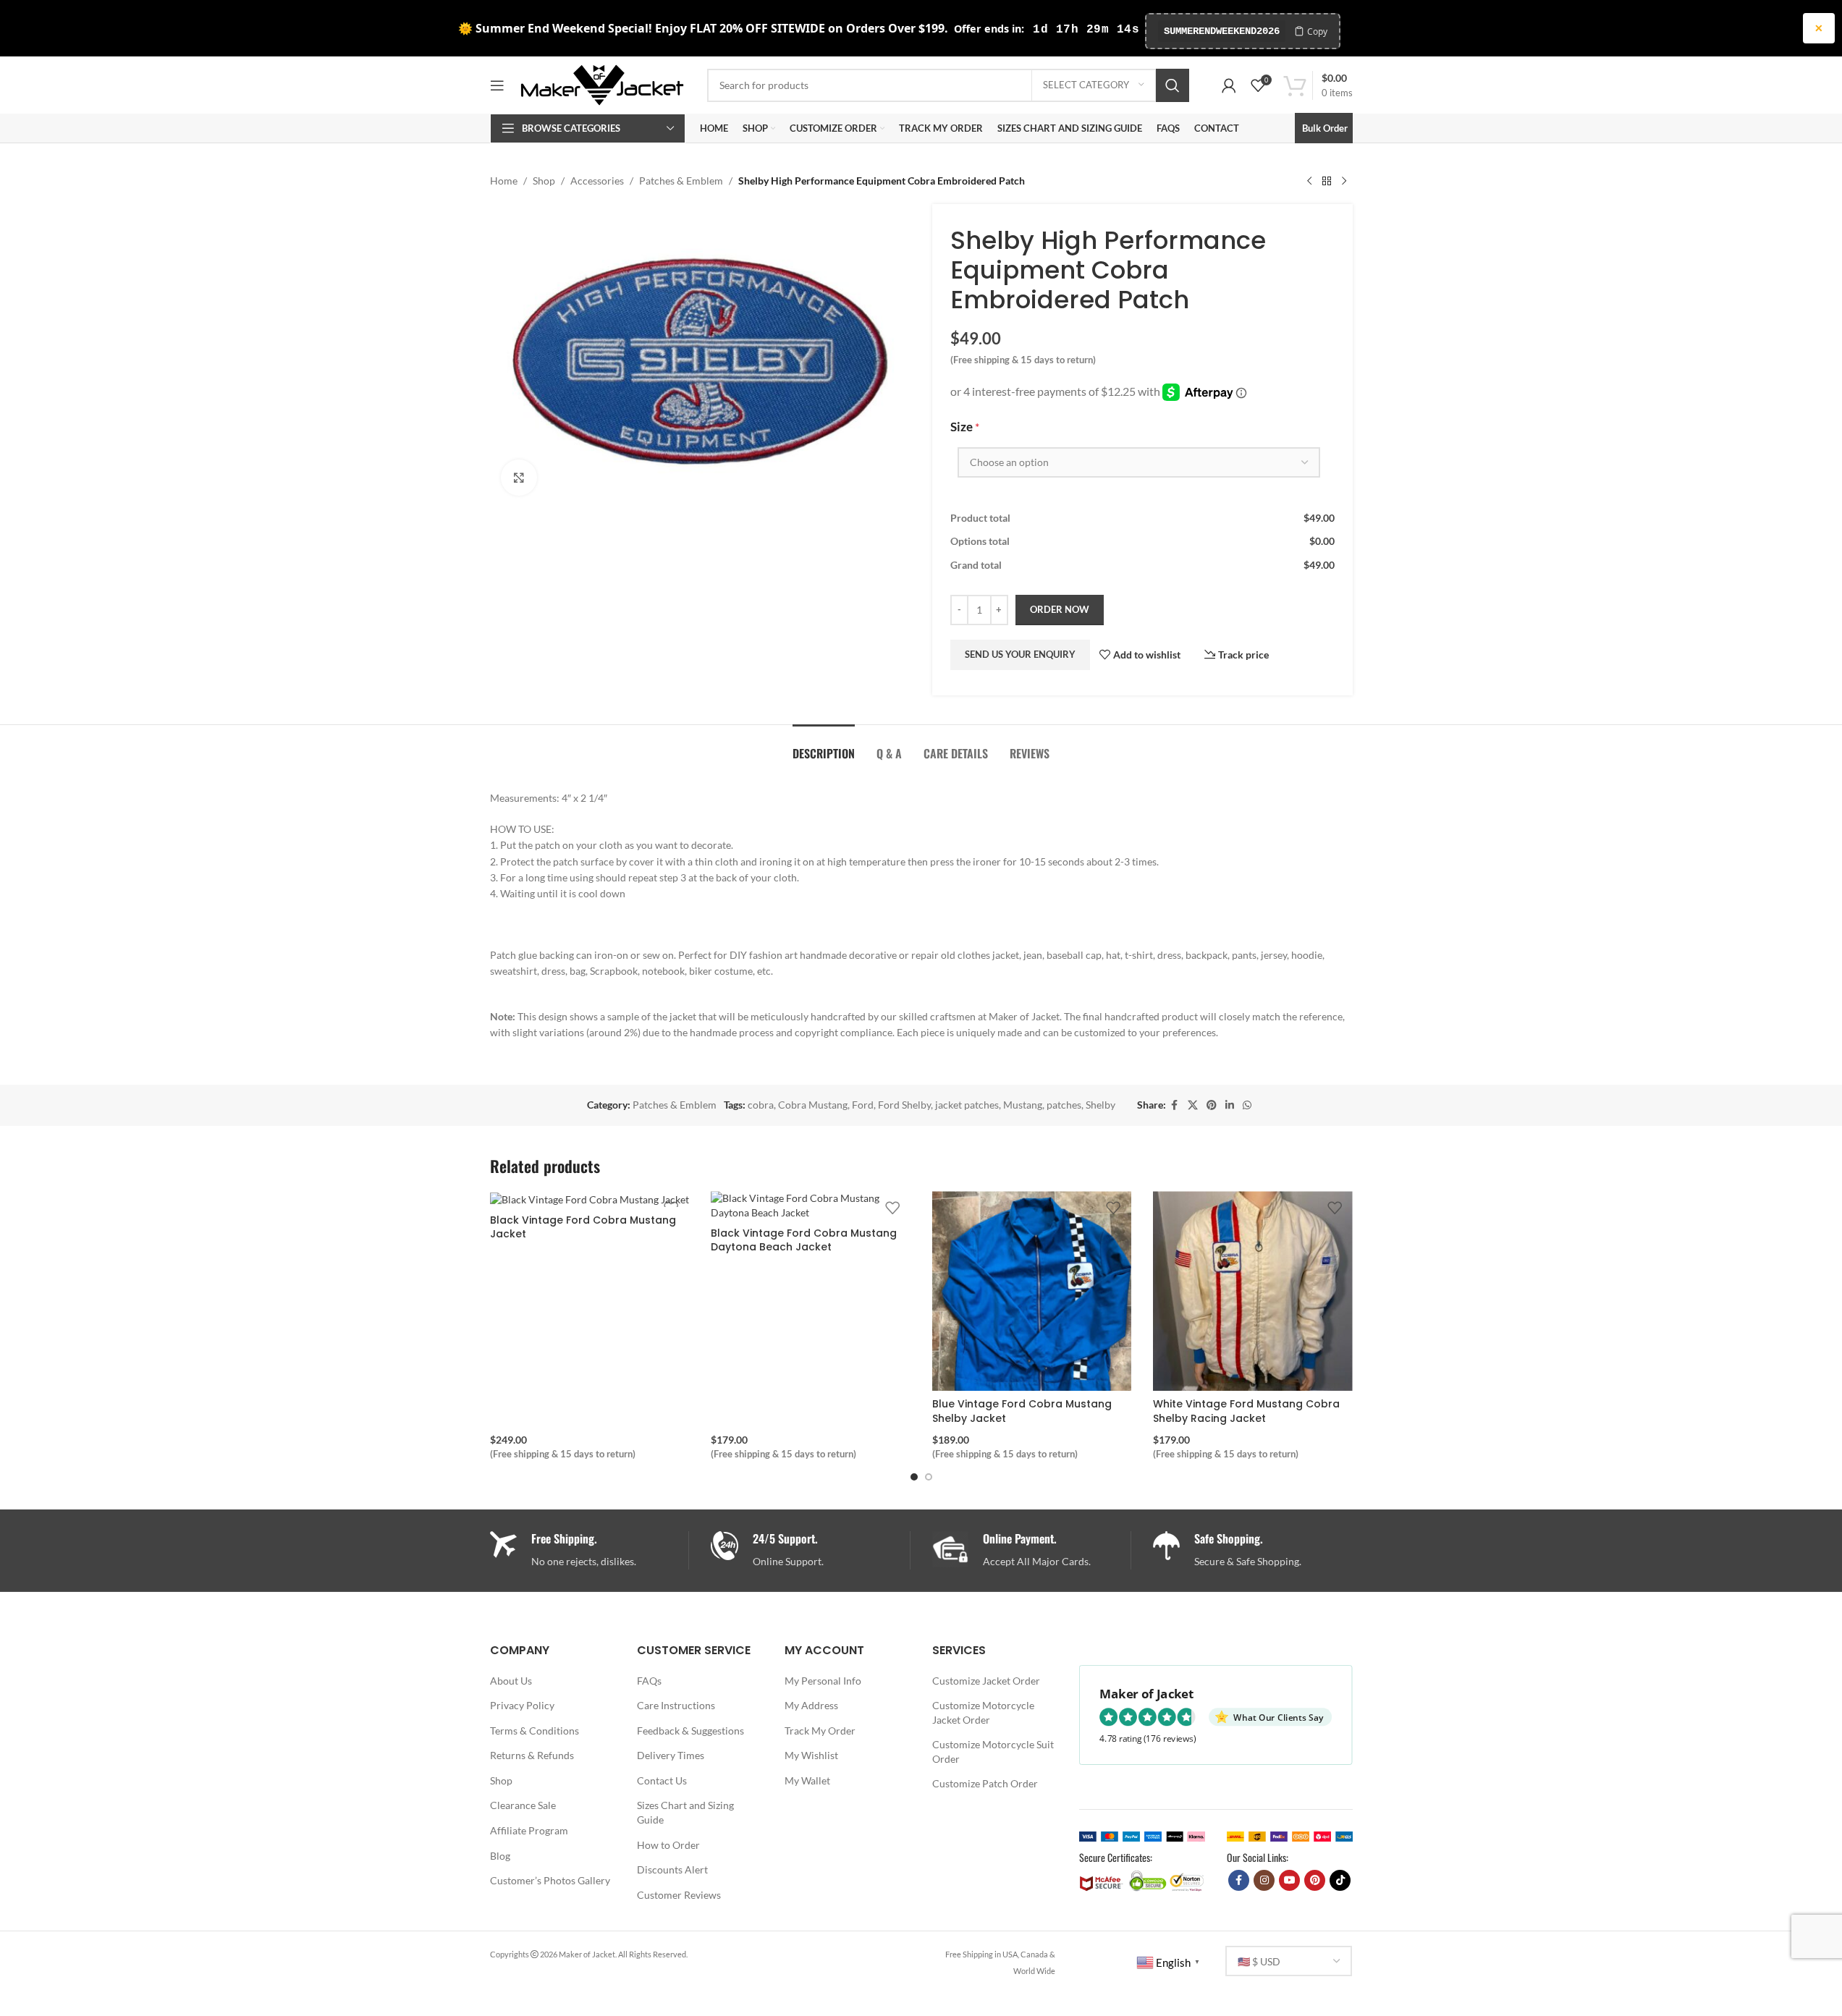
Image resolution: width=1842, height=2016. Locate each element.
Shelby (1100, 1105)
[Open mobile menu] (497, 85)
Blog (500, 1856)
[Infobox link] (810, 1550)
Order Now (1060, 609)
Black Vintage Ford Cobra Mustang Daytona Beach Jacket (804, 1240)
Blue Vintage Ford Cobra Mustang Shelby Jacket (1022, 1411)
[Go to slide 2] (929, 1477)
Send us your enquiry (1020, 654)
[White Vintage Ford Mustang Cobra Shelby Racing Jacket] (1253, 1291)
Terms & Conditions (535, 1731)
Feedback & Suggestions (690, 1731)
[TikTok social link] (1340, 1880)
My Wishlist (811, 1755)
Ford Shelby (904, 1105)
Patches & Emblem (681, 181)
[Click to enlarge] (519, 478)
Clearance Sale (523, 1805)
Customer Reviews (679, 1895)
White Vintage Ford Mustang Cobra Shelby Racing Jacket (1246, 1411)
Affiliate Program (529, 1830)
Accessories (597, 181)
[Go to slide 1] (914, 1477)
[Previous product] (1309, 181)
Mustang (1023, 1105)
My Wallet (807, 1780)
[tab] (824, 746)
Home (504, 181)
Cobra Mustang (813, 1105)
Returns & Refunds (532, 1755)
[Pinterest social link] (1212, 1105)
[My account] (1229, 85)
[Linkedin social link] (1230, 1105)
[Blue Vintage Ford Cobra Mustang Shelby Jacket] (1032, 1291)
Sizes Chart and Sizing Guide (685, 1812)
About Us (511, 1681)
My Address (811, 1705)
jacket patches (967, 1105)
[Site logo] (602, 84)
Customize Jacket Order (986, 1681)
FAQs (649, 1681)
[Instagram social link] (1264, 1880)
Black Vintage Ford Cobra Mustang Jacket (583, 1227)
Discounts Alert (672, 1869)
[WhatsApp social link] (1247, 1105)
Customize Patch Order (985, 1783)
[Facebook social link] (1175, 1105)
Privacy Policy (522, 1705)
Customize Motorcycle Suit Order (993, 1752)
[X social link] (1193, 1105)
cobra (761, 1105)
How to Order (668, 1845)
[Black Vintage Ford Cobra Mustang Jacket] (590, 1199)
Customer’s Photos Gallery (550, 1880)
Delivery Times (671, 1755)
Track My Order (820, 1731)
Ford (863, 1105)
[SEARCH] (1173, 85)
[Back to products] (1327, 181)
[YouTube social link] (1289, 1880)
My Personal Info (823, 1681)
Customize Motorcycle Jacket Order (983, 1712)
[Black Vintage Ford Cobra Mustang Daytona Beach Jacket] (811, 1205)
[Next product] (1344, 181)
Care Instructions (676, 1705)
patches (1064, 1105)
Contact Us (662, 1780)
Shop (544, 181)
